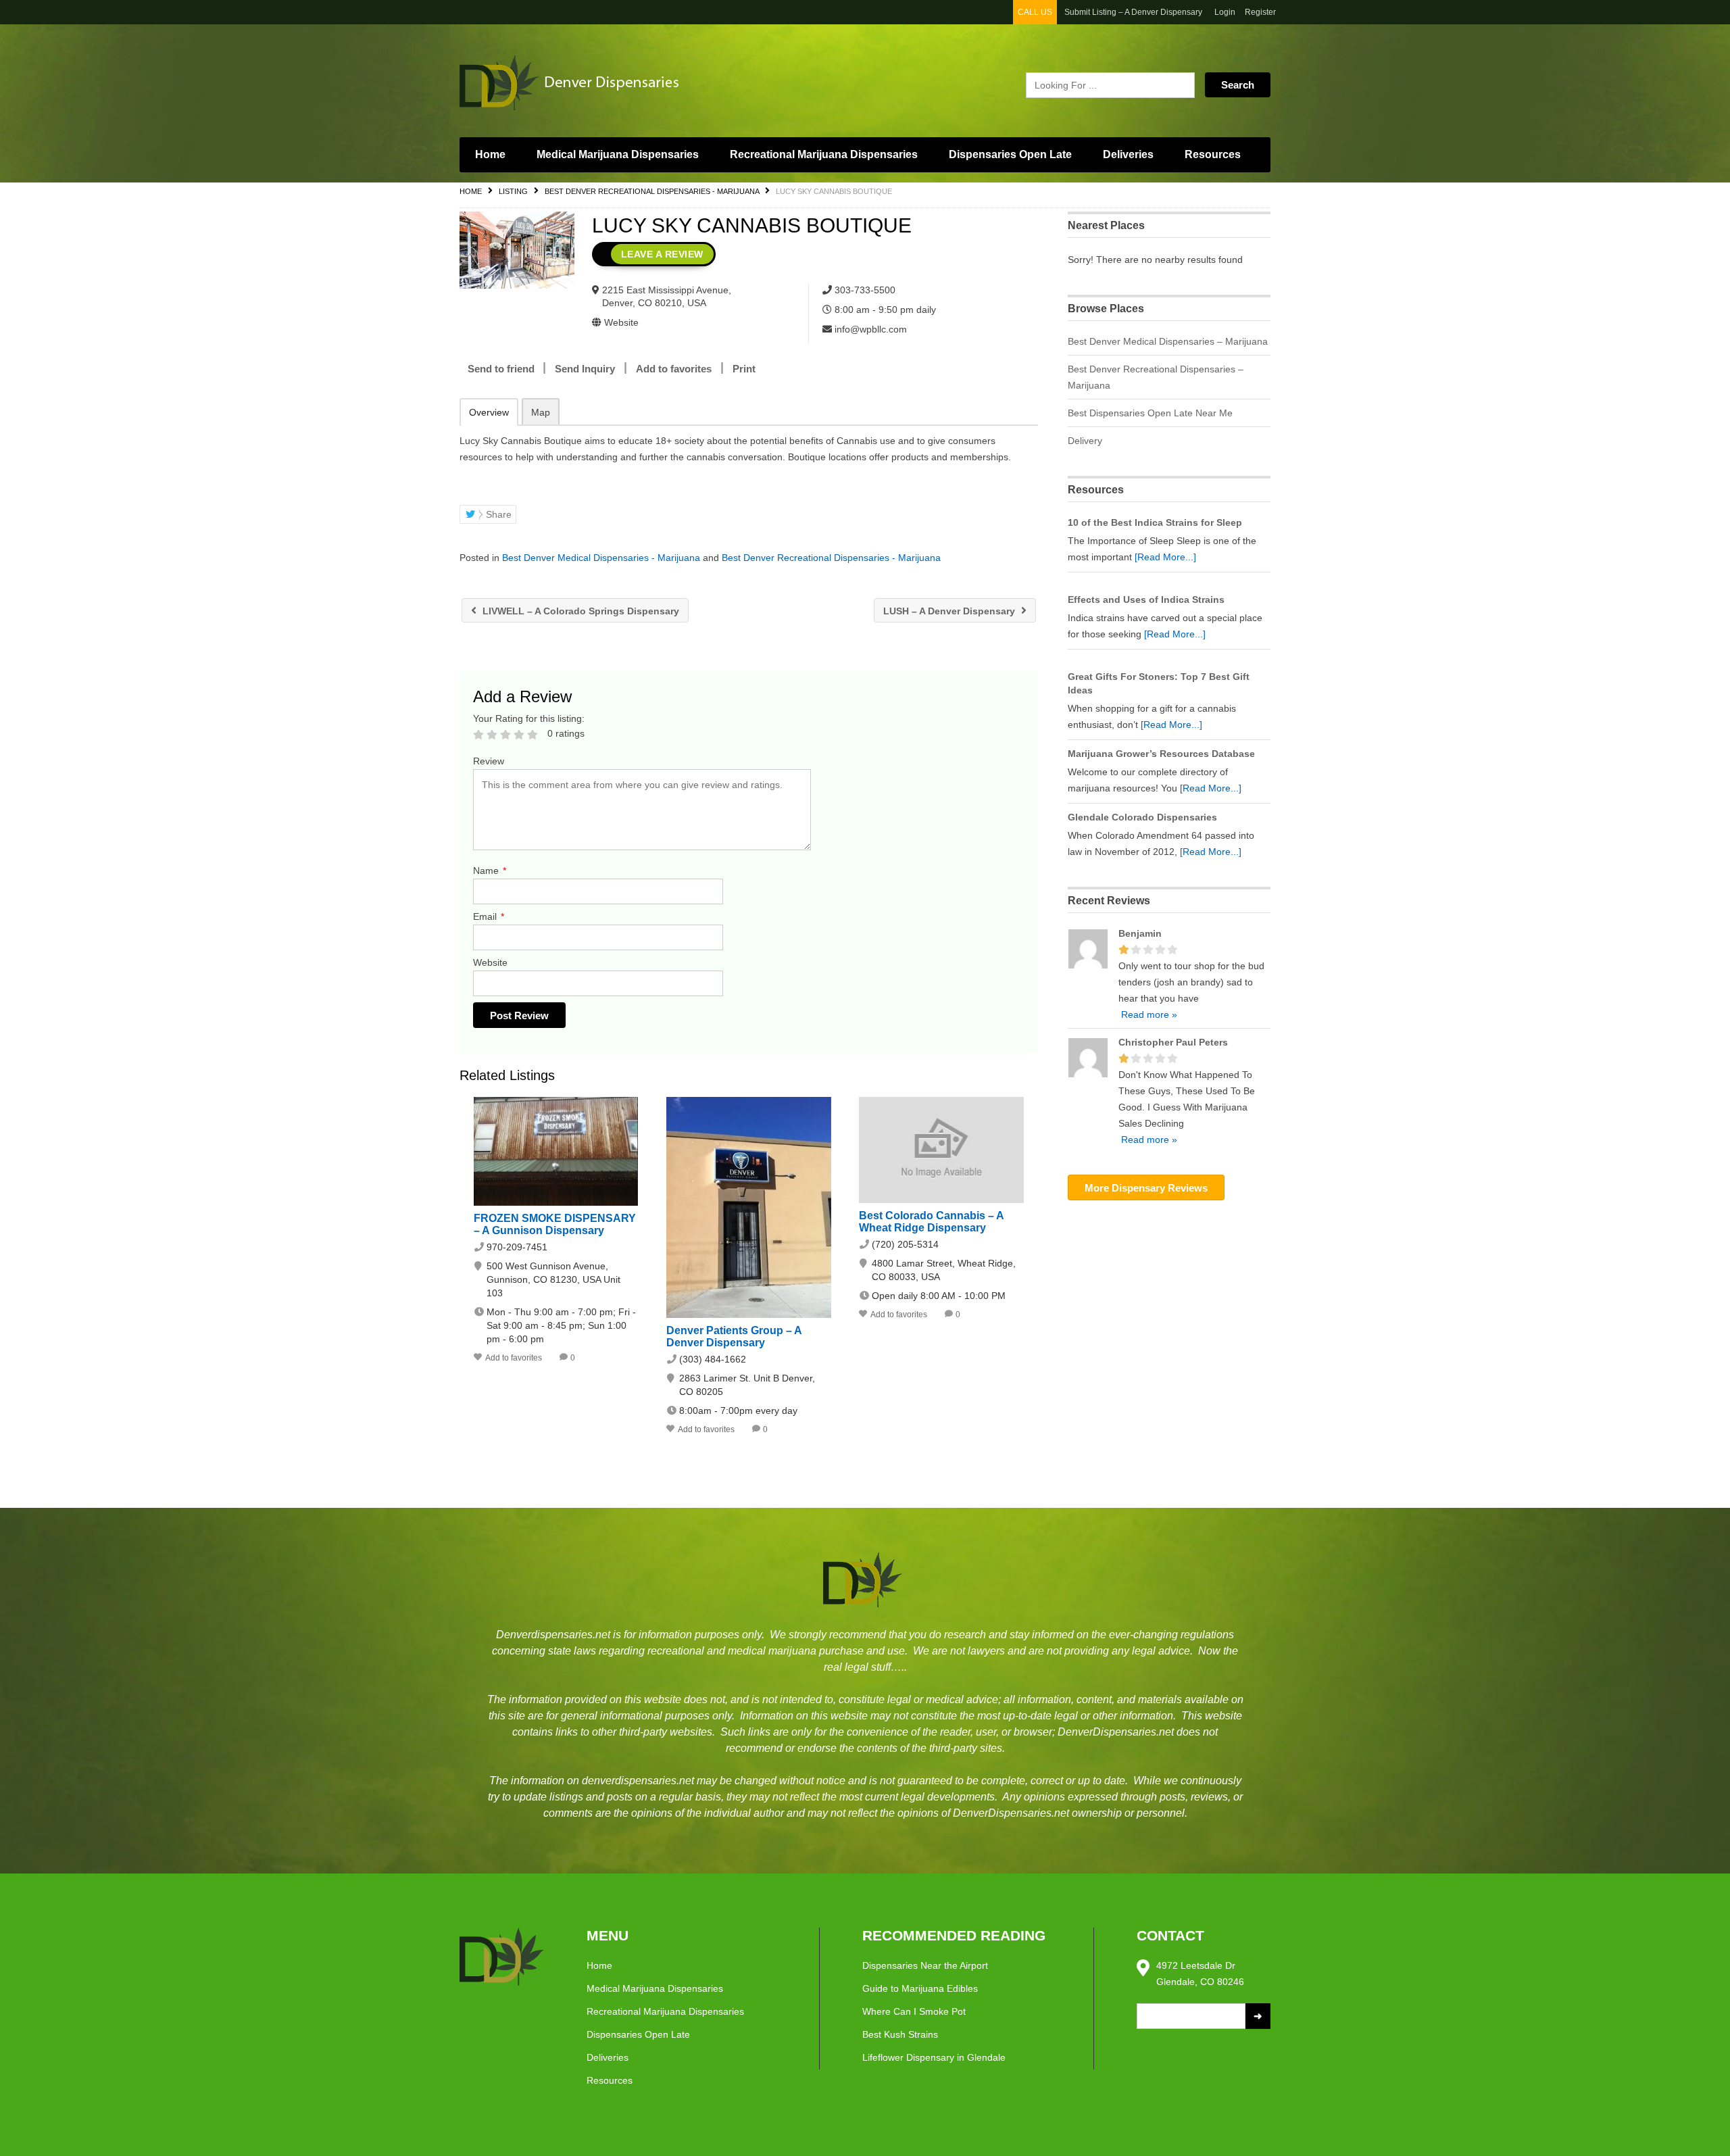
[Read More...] (1165, 557)
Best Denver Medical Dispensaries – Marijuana (1168, 341)
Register (1260, 12)
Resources (1213, 154)
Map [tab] (541, 412)
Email (489, 916)
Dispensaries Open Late (1010, 154)
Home (490, 154)
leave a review (662, 254)
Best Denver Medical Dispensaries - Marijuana (601, 558)
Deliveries (1128, 154)
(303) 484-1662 (713, 1359)
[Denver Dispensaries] (588, 82)
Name (490, 871)
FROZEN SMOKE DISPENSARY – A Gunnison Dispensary (555, 1224)
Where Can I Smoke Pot (914, 2011)
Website (490, 962)
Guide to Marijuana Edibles (920, 1988)
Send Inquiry (585, 369)
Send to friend (501, 369)
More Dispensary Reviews (1146, 1188)
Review (489, 761)
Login (1225, 12)
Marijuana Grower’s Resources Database (1161, 754)
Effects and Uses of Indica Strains (1146, 599)
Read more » (1148, 1014)
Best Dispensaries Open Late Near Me (1150, 413)
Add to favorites (674, 369)
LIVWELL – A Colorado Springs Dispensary (579, 611)
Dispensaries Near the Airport (925, 1965)
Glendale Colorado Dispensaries (1142, 817)
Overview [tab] (489, 412)
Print (744, 369)
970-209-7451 (517, 1247)
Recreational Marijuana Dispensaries (824, 154)
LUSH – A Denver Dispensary (950, 611)
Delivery (1085, 441)
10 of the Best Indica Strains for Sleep (1155, 522)
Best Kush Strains (900, 2034)
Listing (513, 191)
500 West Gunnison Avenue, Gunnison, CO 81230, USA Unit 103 (553, 1279)
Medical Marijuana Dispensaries (618, 154)
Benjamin (1140, 933)
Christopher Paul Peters (1173, 1042)
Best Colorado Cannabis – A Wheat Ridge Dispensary (931, 1222)
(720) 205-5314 (905, 1244)
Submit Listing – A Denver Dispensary (1133, 12)
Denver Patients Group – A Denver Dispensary (734, 1337)
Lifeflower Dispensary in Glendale (934, 2057)
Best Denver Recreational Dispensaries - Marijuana (652, 191)
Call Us (1035, 12)
